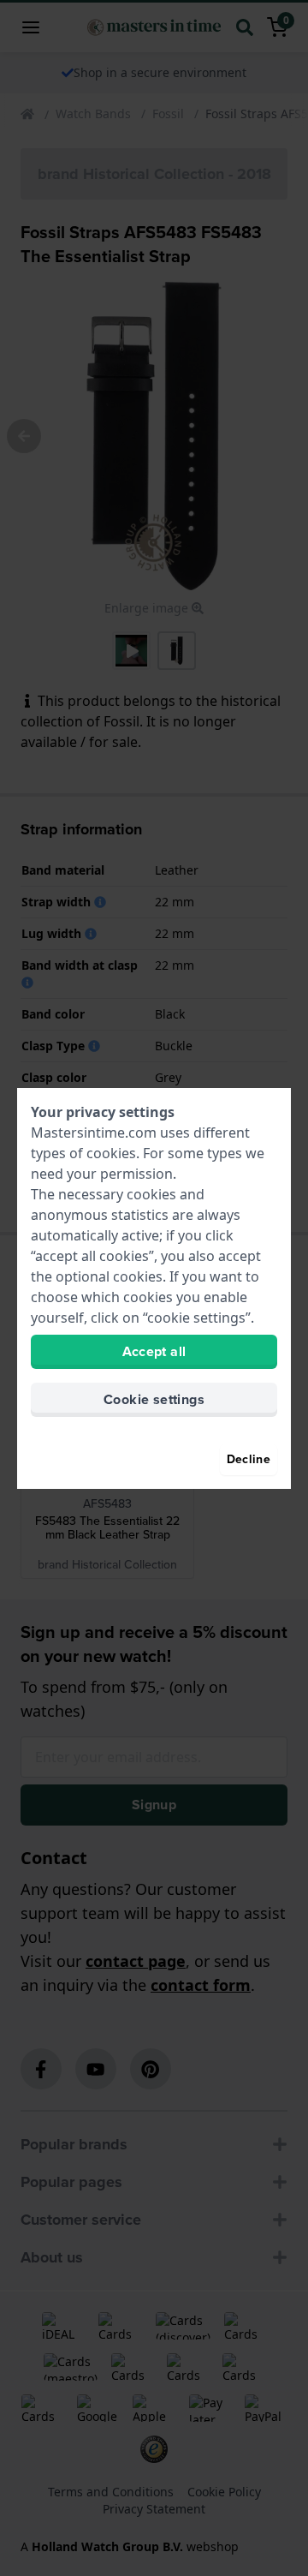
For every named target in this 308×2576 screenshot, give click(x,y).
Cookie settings (154, 1399)
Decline (249, 1459)
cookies (111, 1153)
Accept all (154, 1351)
